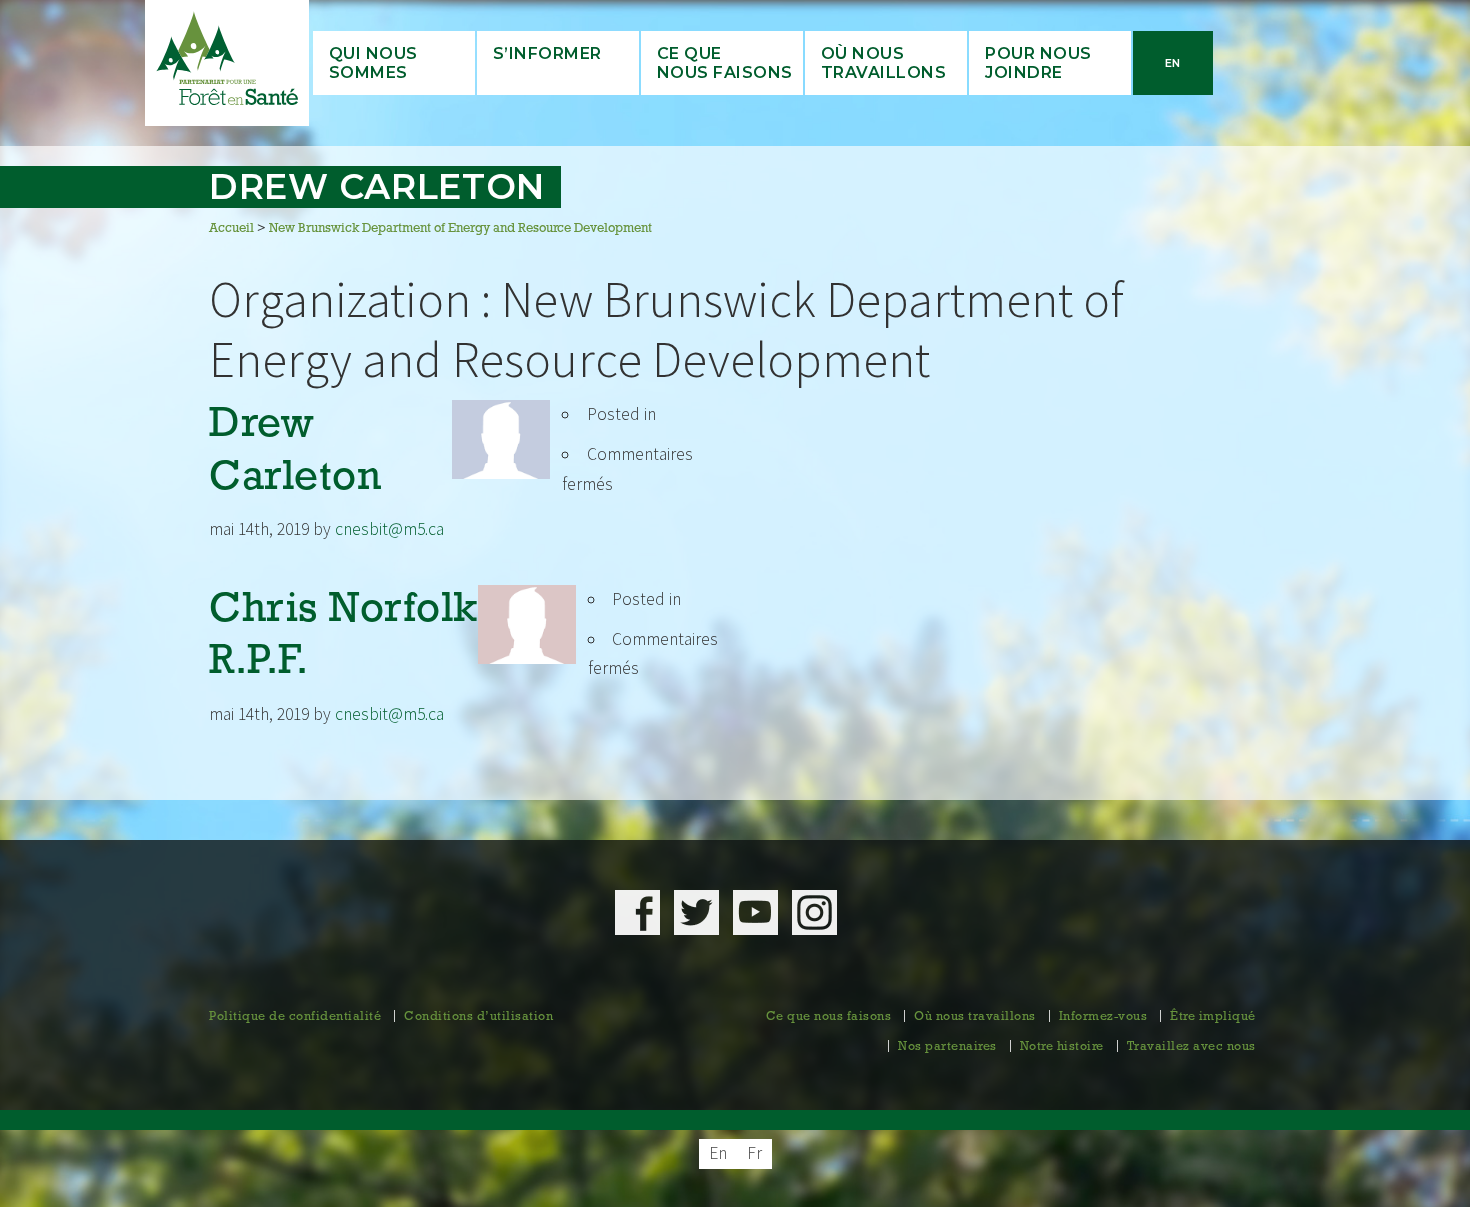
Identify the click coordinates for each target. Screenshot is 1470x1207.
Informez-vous (1103, 1017)
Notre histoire (1062, 1047)
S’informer (547, 53)
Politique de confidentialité (295, 1017)
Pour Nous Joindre (1038, 63)
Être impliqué (1213, 1017)
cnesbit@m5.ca (389, 529)
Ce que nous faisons (829, 1017)
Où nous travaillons (884, 63)
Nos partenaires (947, 1047)
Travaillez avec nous (1191, 1047)
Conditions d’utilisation (478, 1017)
